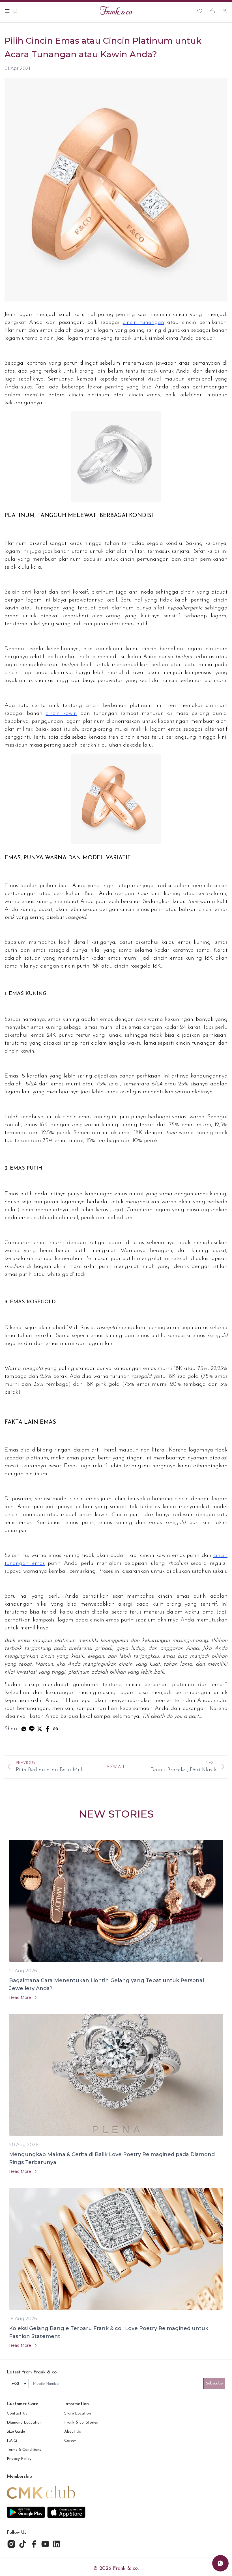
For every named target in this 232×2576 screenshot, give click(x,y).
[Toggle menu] (7, 11)
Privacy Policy (19, 2459)
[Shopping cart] (212, 11)
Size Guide (16, 2432)
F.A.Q (12, 2441)
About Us (73, 2432)
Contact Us (17, 2414)
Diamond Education (24, 2423)
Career (70, 2441)
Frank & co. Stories (81, 2423)
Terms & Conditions (24, 2450)
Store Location (78, 2414)
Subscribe (214, 2383)
